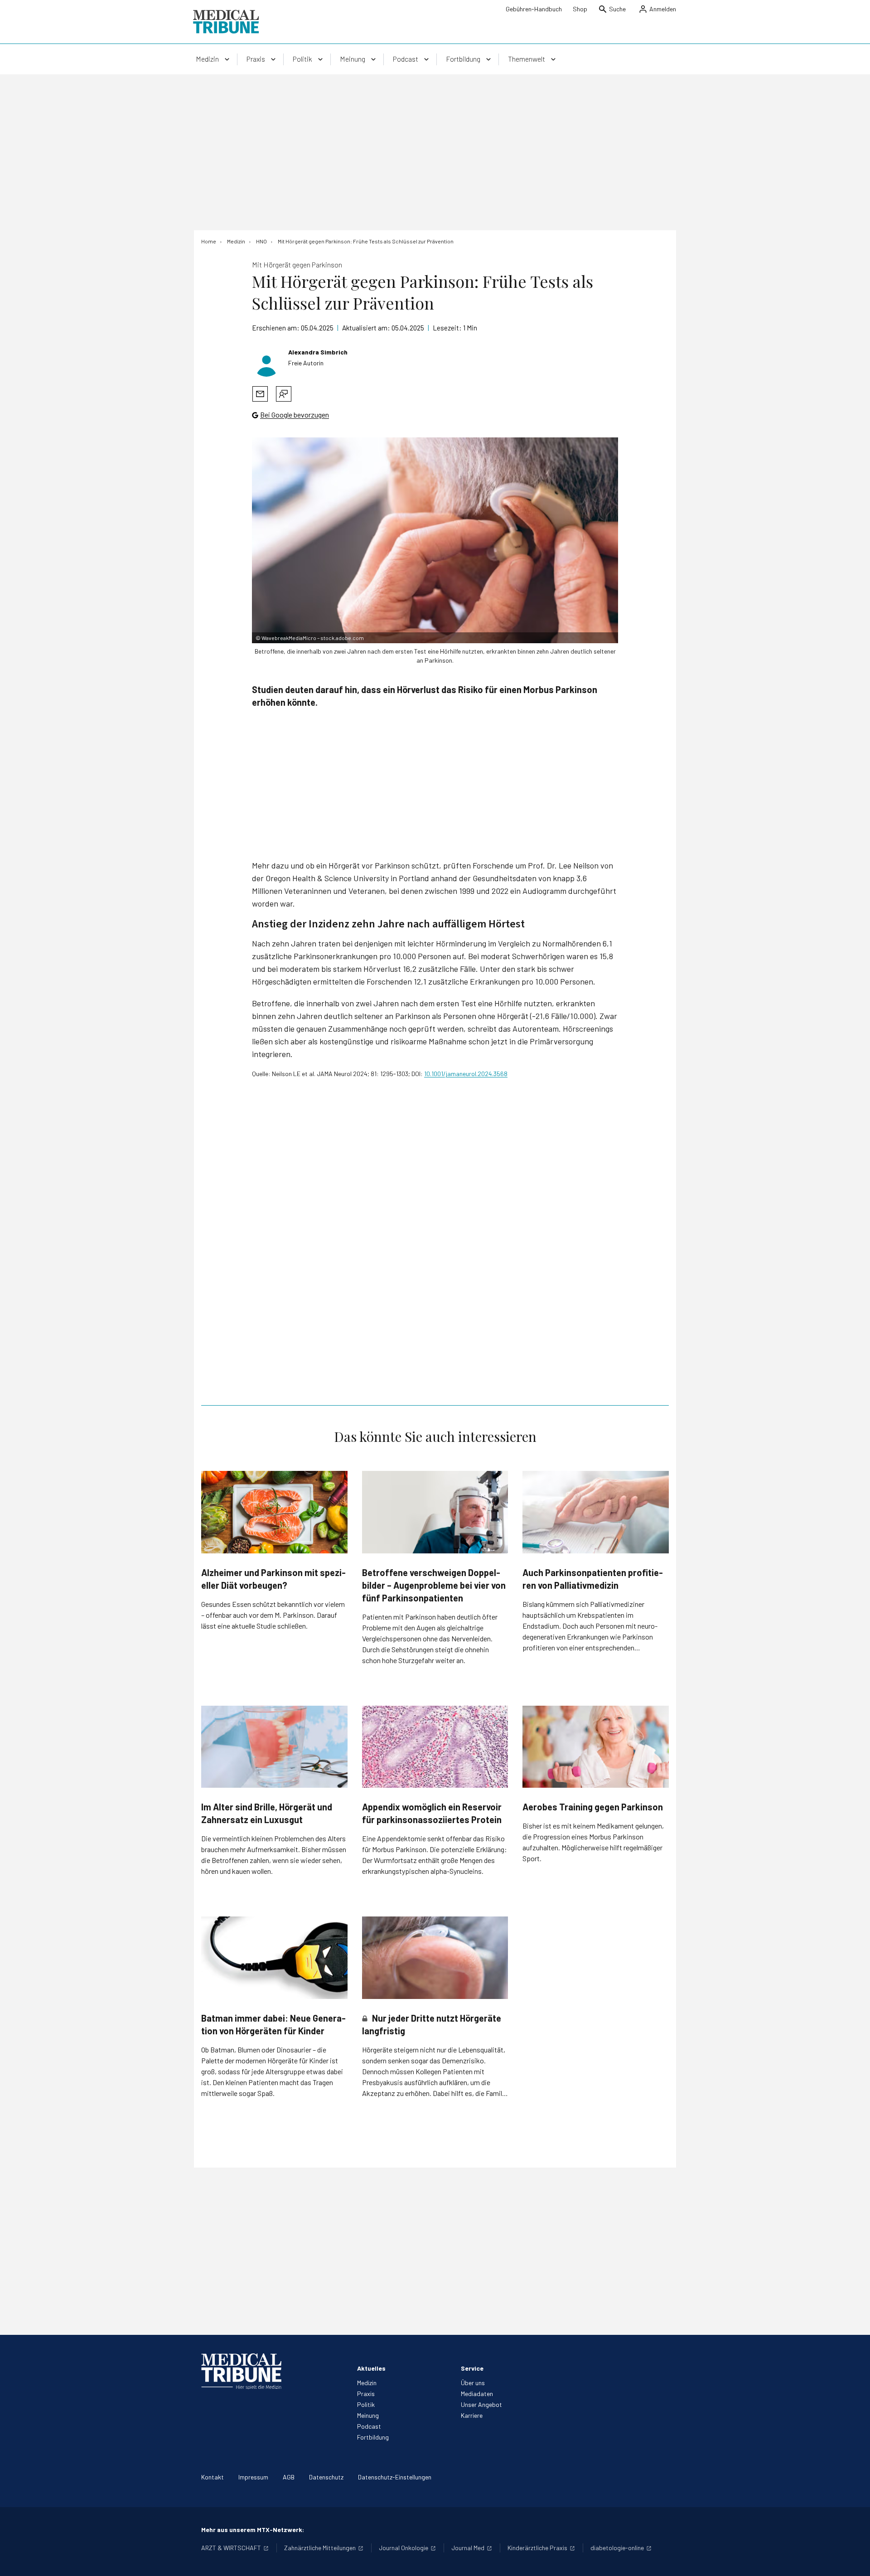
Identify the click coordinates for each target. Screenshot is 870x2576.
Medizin (367, 2383)
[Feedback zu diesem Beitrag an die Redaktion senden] (284, 394)
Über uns (473, 2383)
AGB (289, 2477)
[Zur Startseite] (226, 22)
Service (472, 2368)
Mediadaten (477, 2394)
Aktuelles (371, 2368)
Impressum (253, 2477)
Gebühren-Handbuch (534, 9)
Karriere (472, 2415)
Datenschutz (326, 2477)
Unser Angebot (481, 2404)
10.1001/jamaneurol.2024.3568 (466, 1074)
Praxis (366, 2394)
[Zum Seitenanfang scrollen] (854, 2560)
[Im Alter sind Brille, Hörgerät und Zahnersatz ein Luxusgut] (274, 1747)
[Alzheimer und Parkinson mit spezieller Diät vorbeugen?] (274, 1512)
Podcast (369, 2426)
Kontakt (213, 2477)
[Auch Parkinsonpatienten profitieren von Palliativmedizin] (596, 1512)
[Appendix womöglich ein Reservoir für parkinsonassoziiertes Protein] (435, 1747)
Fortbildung (373, 2437)
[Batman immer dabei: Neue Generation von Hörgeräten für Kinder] (274, 1957)
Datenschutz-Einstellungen (395, 2477)
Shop (580, 9)
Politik (366, 2404)
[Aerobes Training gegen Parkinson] (596, 1747)
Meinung (368, 2415)
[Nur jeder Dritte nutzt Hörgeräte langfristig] (435, 1958)
